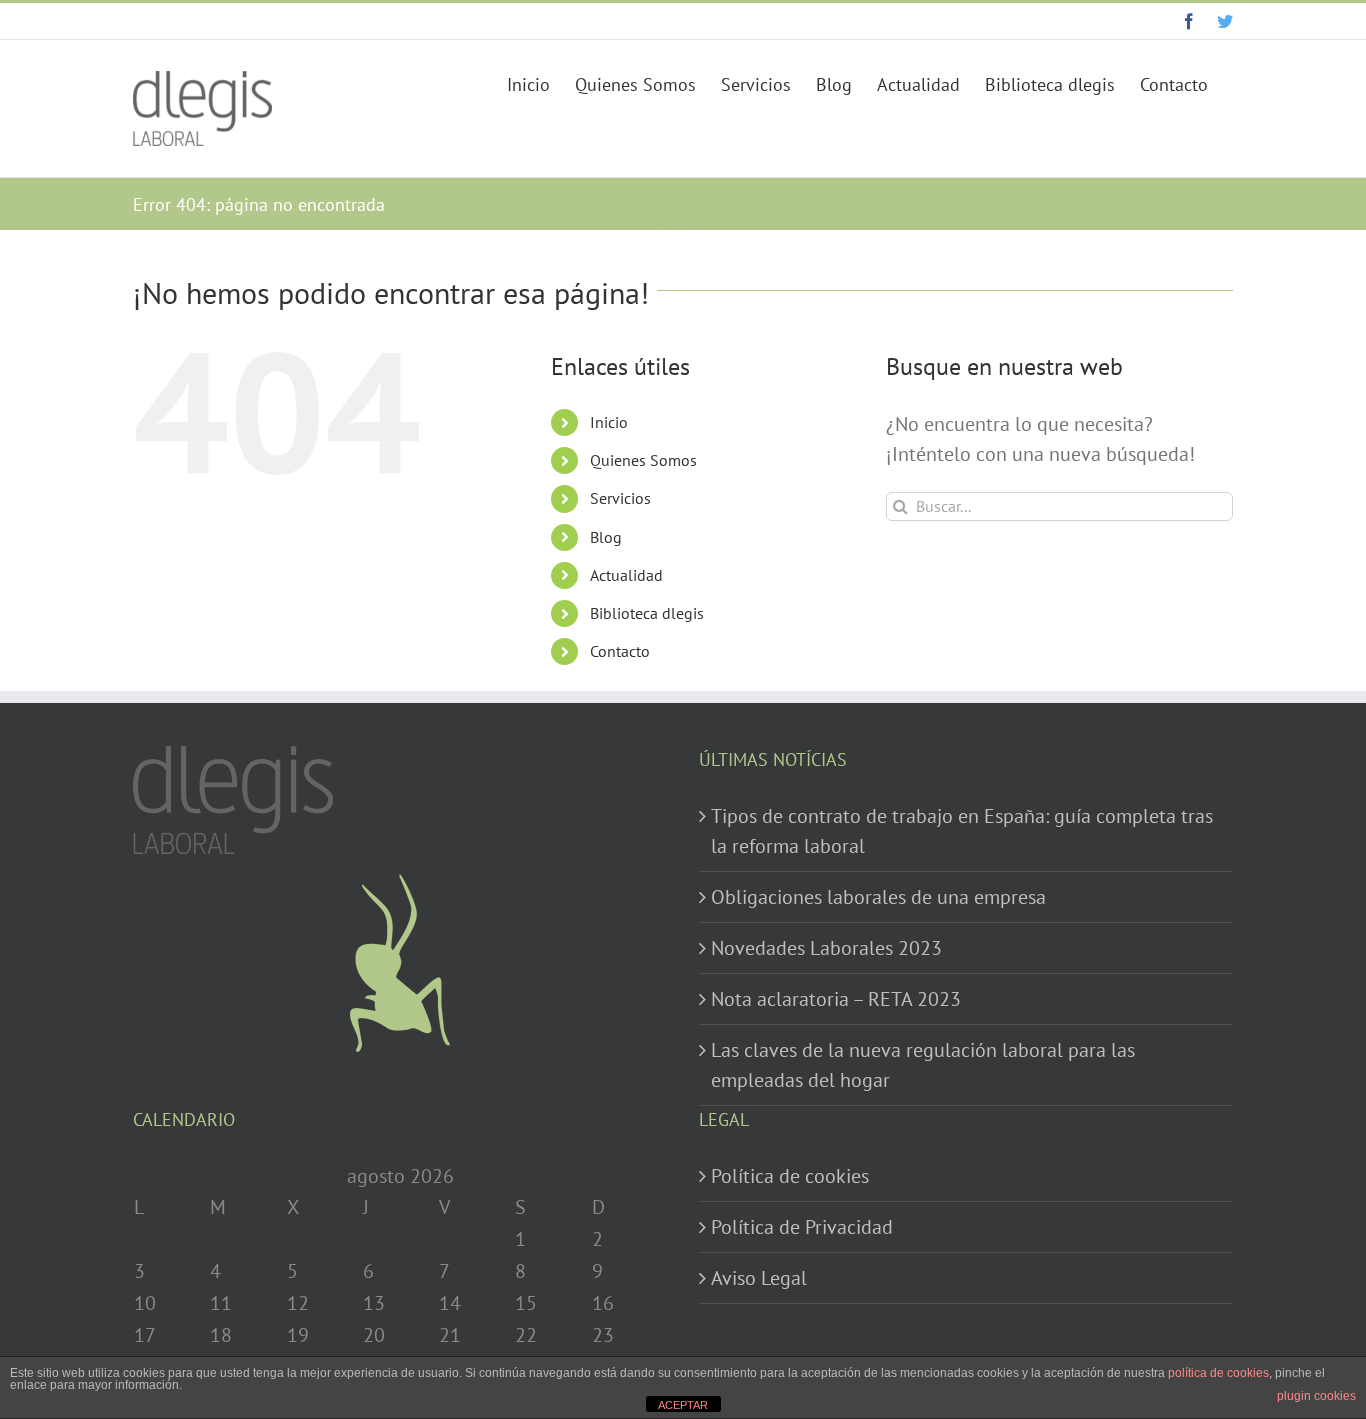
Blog (606, 537)
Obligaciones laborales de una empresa (878, 897)
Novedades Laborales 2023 (826, 948)
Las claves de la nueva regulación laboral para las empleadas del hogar (923, 1065)
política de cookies (1218, 1373)
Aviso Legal (759, 1278)
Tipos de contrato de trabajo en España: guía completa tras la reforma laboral (962, 831)
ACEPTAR (683, 1405)
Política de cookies (790, 1176)
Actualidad (626, 575)
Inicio (609, 422)
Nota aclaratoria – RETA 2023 (836, 999)
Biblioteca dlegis (647, 613)
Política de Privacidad (802, 1227)
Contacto (620, 651)
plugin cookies (1316, 1396)
